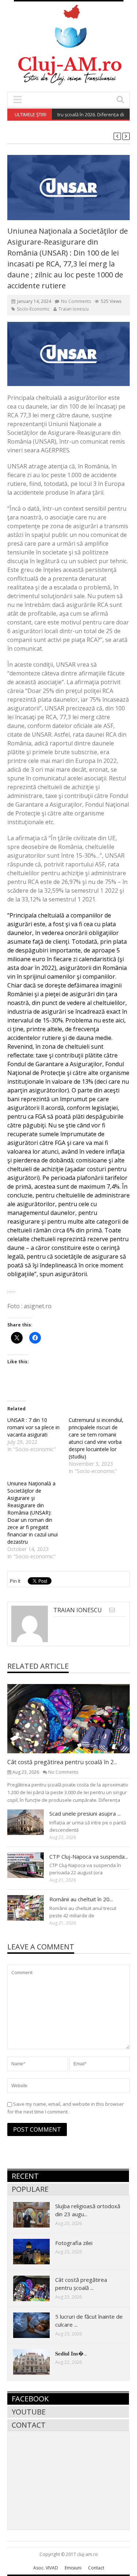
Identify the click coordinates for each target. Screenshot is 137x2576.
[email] (112, 1610)
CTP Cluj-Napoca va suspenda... (89, 1856)
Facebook (30, 2399)
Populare (30, 2189)
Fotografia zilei (74, 2243)
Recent (25, 2176)
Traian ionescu (74, 309)
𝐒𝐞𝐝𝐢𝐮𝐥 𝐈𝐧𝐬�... (71, 2353)
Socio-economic (33, 309)
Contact (29, 2425)
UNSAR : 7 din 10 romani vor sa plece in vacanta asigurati (33, 1427)
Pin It (15, 1581)
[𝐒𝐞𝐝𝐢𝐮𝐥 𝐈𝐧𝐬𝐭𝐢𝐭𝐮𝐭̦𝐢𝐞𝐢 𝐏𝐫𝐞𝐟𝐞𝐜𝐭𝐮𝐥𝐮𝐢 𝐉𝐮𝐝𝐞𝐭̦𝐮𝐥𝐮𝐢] (37, 2362)
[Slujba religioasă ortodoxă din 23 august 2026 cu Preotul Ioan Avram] (37, 2214)
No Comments (76, 301)
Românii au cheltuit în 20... (81, 1899)
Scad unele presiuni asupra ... (85, 1813)
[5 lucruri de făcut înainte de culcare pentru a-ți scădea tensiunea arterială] (37, 2325)
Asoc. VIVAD (46, 2568)
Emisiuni (73, 2568)
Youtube (29, 2412)
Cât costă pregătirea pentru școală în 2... (62, 1762)
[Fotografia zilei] (37, 2251)
